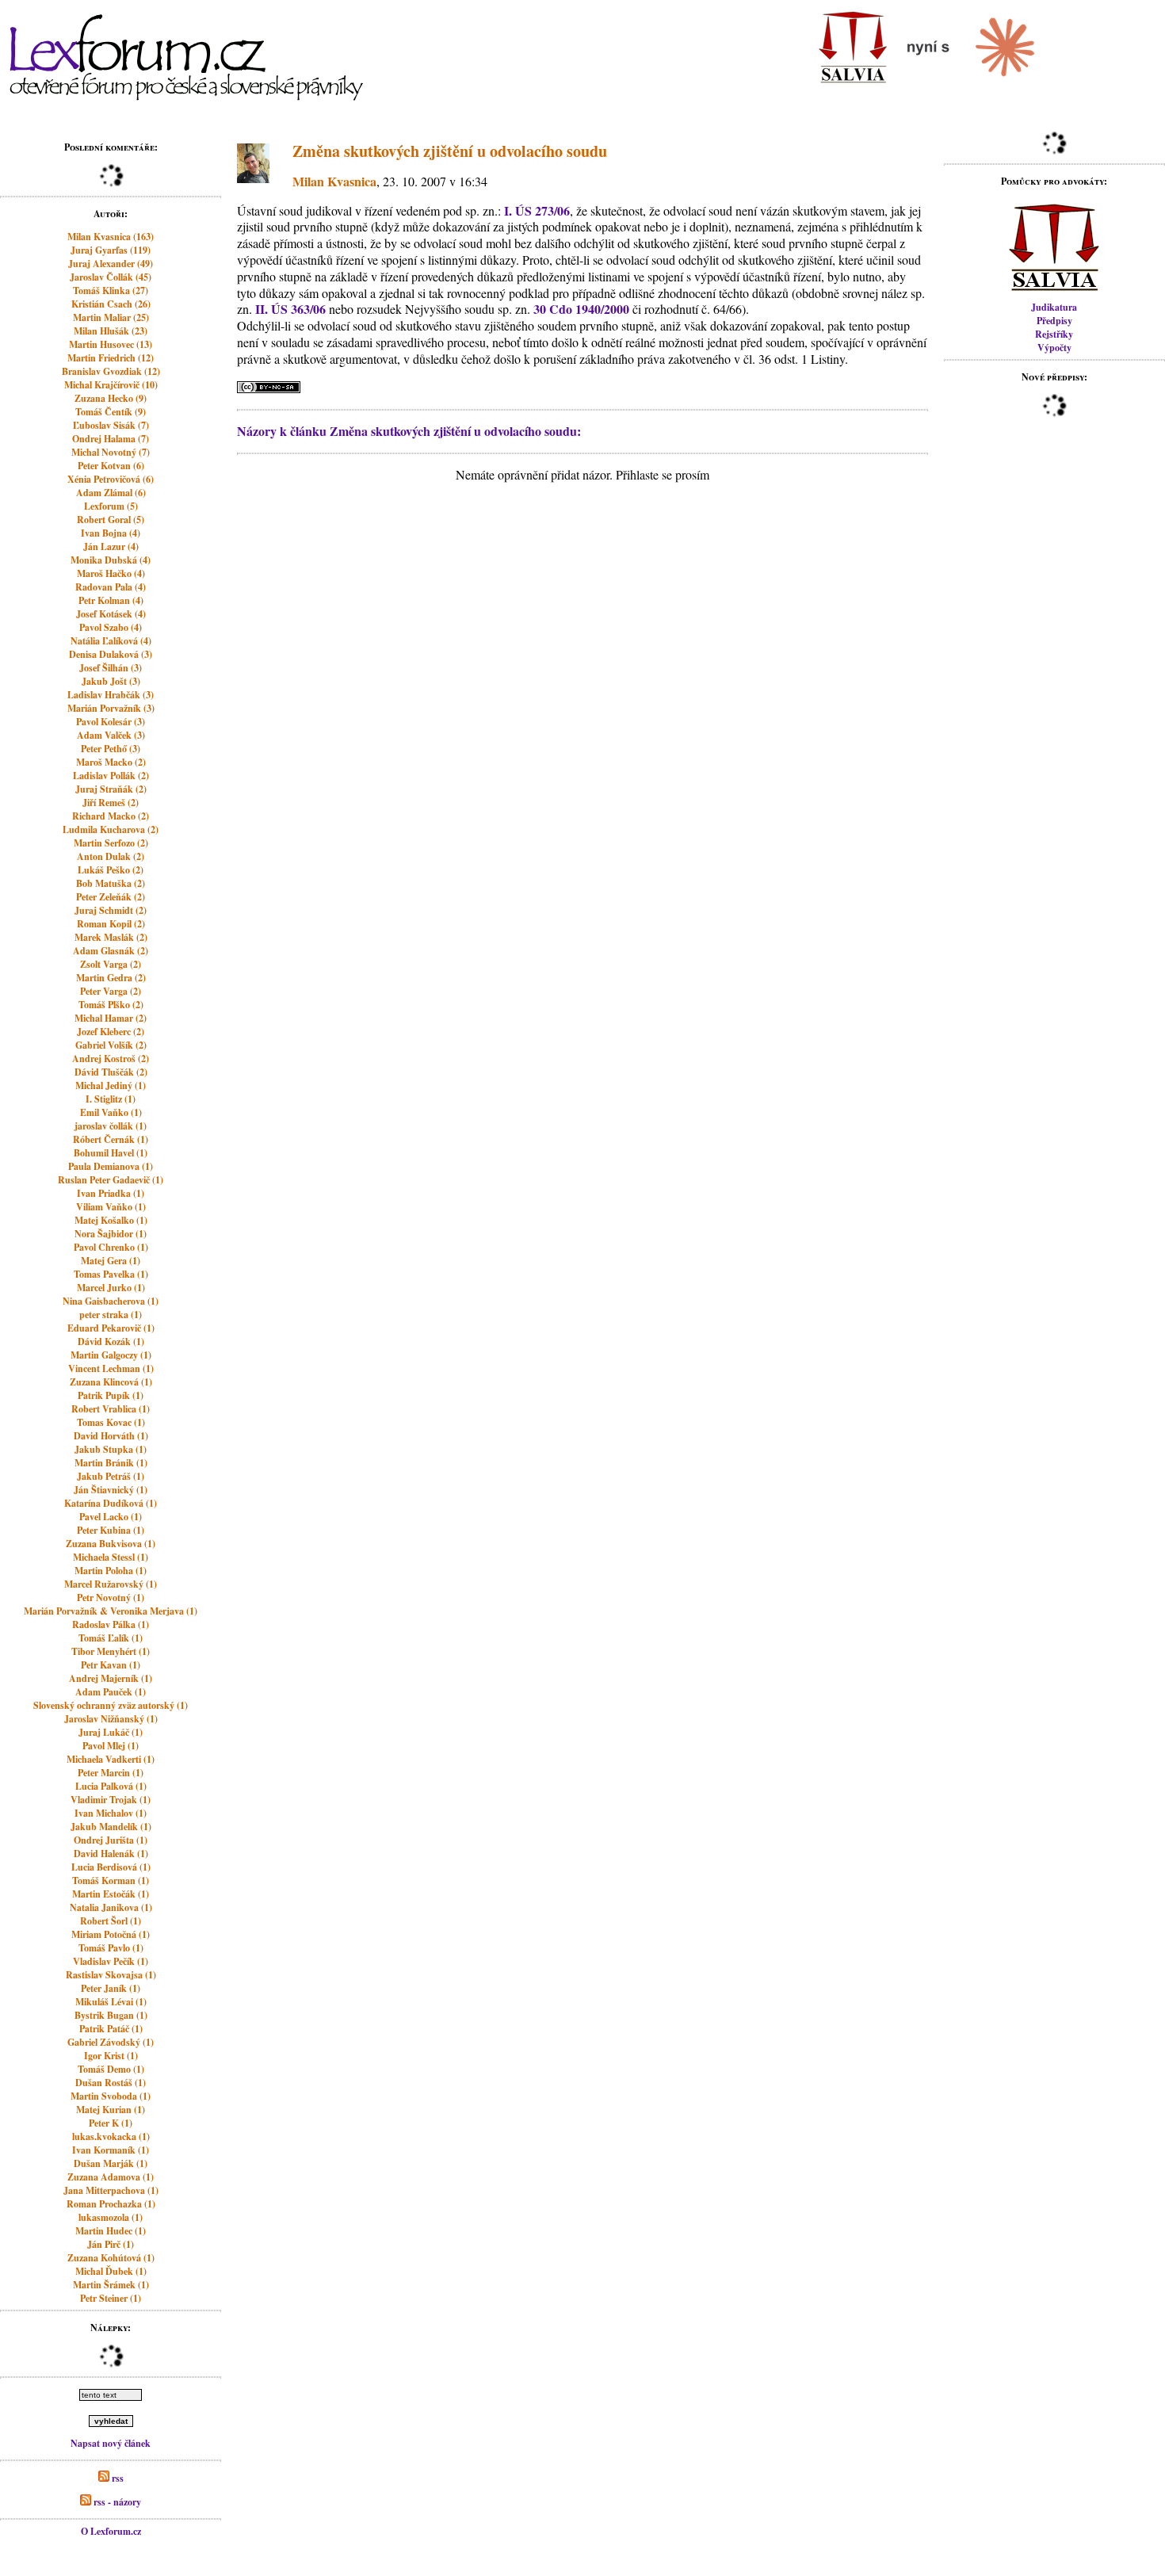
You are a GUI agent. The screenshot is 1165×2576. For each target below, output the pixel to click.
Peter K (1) (111, 2123)
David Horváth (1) (111, 1436)
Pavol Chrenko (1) (111, 1247)
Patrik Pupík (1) (111, 1395)
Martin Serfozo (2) (111, 843)
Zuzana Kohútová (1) (111, 2258)
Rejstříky (1054, 334)
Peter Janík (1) (111, 1988)
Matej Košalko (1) (111, 1220)
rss (116, 2478)
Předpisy (1054, 321)
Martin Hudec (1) (111, 2231)
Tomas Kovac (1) (111, 1422)
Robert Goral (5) (111, 520)
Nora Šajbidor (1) (111, 1234)
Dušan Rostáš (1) (111, 2083)
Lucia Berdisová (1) (111, 1867)
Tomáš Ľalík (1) (111, 1638)
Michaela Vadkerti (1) (111, 1759)
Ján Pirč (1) (111, 2244)
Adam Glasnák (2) (111, 951)
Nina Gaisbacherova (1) (111, 1301)
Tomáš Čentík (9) (111, 412)
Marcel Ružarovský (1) (111, 1584)
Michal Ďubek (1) (111, 2271)
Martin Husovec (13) (111, 344)
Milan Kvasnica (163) (111, 237)
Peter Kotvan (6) (111, 466)
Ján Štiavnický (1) (111, 1490)
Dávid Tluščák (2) (111, 1072)
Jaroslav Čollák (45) (111, 277)
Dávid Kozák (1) (111, 1342)
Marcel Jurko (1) (111, 1288)
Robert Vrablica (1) (111, 1409)
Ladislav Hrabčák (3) (111, 695)
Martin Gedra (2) (111, 978)
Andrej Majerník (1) (111, 1678)
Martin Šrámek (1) (111, 2285)
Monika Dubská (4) (111, 560)
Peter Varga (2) (111, 991)
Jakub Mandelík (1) (111, 1827)
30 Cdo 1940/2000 (581, 309)
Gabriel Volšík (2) (111, 1045)
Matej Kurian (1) (111, 2110)
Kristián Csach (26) (111, 304)
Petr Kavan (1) (111, 1665)
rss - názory (116, 2502)
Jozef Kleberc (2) (111, 1032)
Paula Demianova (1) (111, 1166)
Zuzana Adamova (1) (111, 2177)
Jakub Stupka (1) (111, 1449)
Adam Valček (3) (111, 735)
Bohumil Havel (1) (111, 1153)
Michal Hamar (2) (111, 1018)
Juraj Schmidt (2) (111, 910)
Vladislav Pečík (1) (111, 1961)
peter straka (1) (111, 1315)
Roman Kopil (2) (111, 924)
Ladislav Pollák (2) (111, 776)
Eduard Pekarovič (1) (111, 1328)
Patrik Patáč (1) (111, 2029)
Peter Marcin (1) (111, 1773)
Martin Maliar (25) (111, 317)
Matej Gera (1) (111, 1261)
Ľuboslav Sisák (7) (111, 425)
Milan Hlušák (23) (111, 331)
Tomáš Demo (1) (111, 2069)
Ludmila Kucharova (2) (111, 829)
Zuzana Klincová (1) (111, 1382)
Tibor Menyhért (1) (111, 1651)
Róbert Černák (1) (111, 1139)
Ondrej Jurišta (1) (111, 1840)
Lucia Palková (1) (111, 1786)
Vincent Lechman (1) (111, 1368)
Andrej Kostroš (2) (111, 1059)
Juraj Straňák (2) (111, 789)
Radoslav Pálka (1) (111, 1624)
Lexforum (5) (111, 506)
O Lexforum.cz (111, 2531)
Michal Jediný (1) (111, 1085)
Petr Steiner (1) (111, 2298)
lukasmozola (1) (111, 2217)
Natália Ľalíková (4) (111, 641)
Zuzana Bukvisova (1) (111, 1544)
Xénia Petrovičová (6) (111, 479)
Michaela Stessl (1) (111, 1557)
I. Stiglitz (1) (111, 1099)
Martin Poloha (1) (111, 1571)
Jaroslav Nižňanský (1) (111, 1719)
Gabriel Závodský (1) (111, 2042)
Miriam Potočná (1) (111, 1934)
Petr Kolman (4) (111, 600)
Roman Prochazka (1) (111, 2204)
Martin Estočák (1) (111, 1894)
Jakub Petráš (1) (111, 1476)
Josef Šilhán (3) (111, 668)
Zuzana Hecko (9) (111, 398)
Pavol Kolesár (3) (111, 722)
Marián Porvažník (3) (111, 708)
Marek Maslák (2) (111, 937)
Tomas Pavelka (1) (111, 1274)
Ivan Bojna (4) (111, 533)
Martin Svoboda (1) (111, 2096)
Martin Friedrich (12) (111, 358)
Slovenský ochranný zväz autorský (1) (111, 1705)
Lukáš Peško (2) (111, 870)
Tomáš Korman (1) (111, 1880)
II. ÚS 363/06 (290, 309)
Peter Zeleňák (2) (111, 897)
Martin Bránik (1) (111, 1463)
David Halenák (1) (111, 1854)
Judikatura (1054, 307)
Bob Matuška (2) (111, 883)
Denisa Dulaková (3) (111, 654)
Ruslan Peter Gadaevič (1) (111, 1180)
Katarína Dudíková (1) (111, 1503)
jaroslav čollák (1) (111, 1126)
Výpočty (1054, 348)
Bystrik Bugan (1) (111, 2015)
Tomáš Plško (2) (111, 1005)
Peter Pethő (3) (111, 749)
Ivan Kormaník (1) (111, 2150)
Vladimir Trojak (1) (111, 1800)
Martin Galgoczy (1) (111, 1355)
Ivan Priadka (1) (111, 1193)
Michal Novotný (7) (111, 452)
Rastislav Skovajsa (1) (111, 1975)
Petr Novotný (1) (111, 1598)
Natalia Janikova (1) (111, 1907)
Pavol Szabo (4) (111, 627)
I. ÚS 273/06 (537, 210)
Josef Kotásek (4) (111, 614)
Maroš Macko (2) (111, 762)
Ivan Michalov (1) (111, 1813)
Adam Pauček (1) (111, 1692)
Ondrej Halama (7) (111, 439)
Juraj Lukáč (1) (111, 1732)
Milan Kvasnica (334, 181)
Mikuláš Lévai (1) (111, 2002)
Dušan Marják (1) (111, 2163)
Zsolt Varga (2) (111, 964)
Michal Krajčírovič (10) (111, 385)
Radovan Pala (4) (111, 587)
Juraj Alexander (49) (111, 264)
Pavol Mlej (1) (111, 1746)
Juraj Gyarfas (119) (111, 250)
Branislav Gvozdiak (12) (111, 371)
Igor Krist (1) (111, 2056)
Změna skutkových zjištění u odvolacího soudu (450, 151)
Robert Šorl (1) (111, 1921)
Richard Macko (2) (111, 816)
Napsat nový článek (111, 2443)
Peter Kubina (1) (111, 1530)
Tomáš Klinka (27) (111, 290)
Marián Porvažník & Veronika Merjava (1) (111, 1611)
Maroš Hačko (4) (111, 573)
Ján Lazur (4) (111, 547)
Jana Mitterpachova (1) (111, 2190)
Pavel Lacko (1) (111, 1517)
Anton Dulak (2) (111, 856)
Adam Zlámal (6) (111, 493)
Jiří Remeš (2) (111, 803)
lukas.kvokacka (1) (111, 2136)
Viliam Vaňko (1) (111, 1207)
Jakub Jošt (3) (111, 681)
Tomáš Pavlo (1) (111, 1948)
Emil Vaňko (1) (111, 1112)
